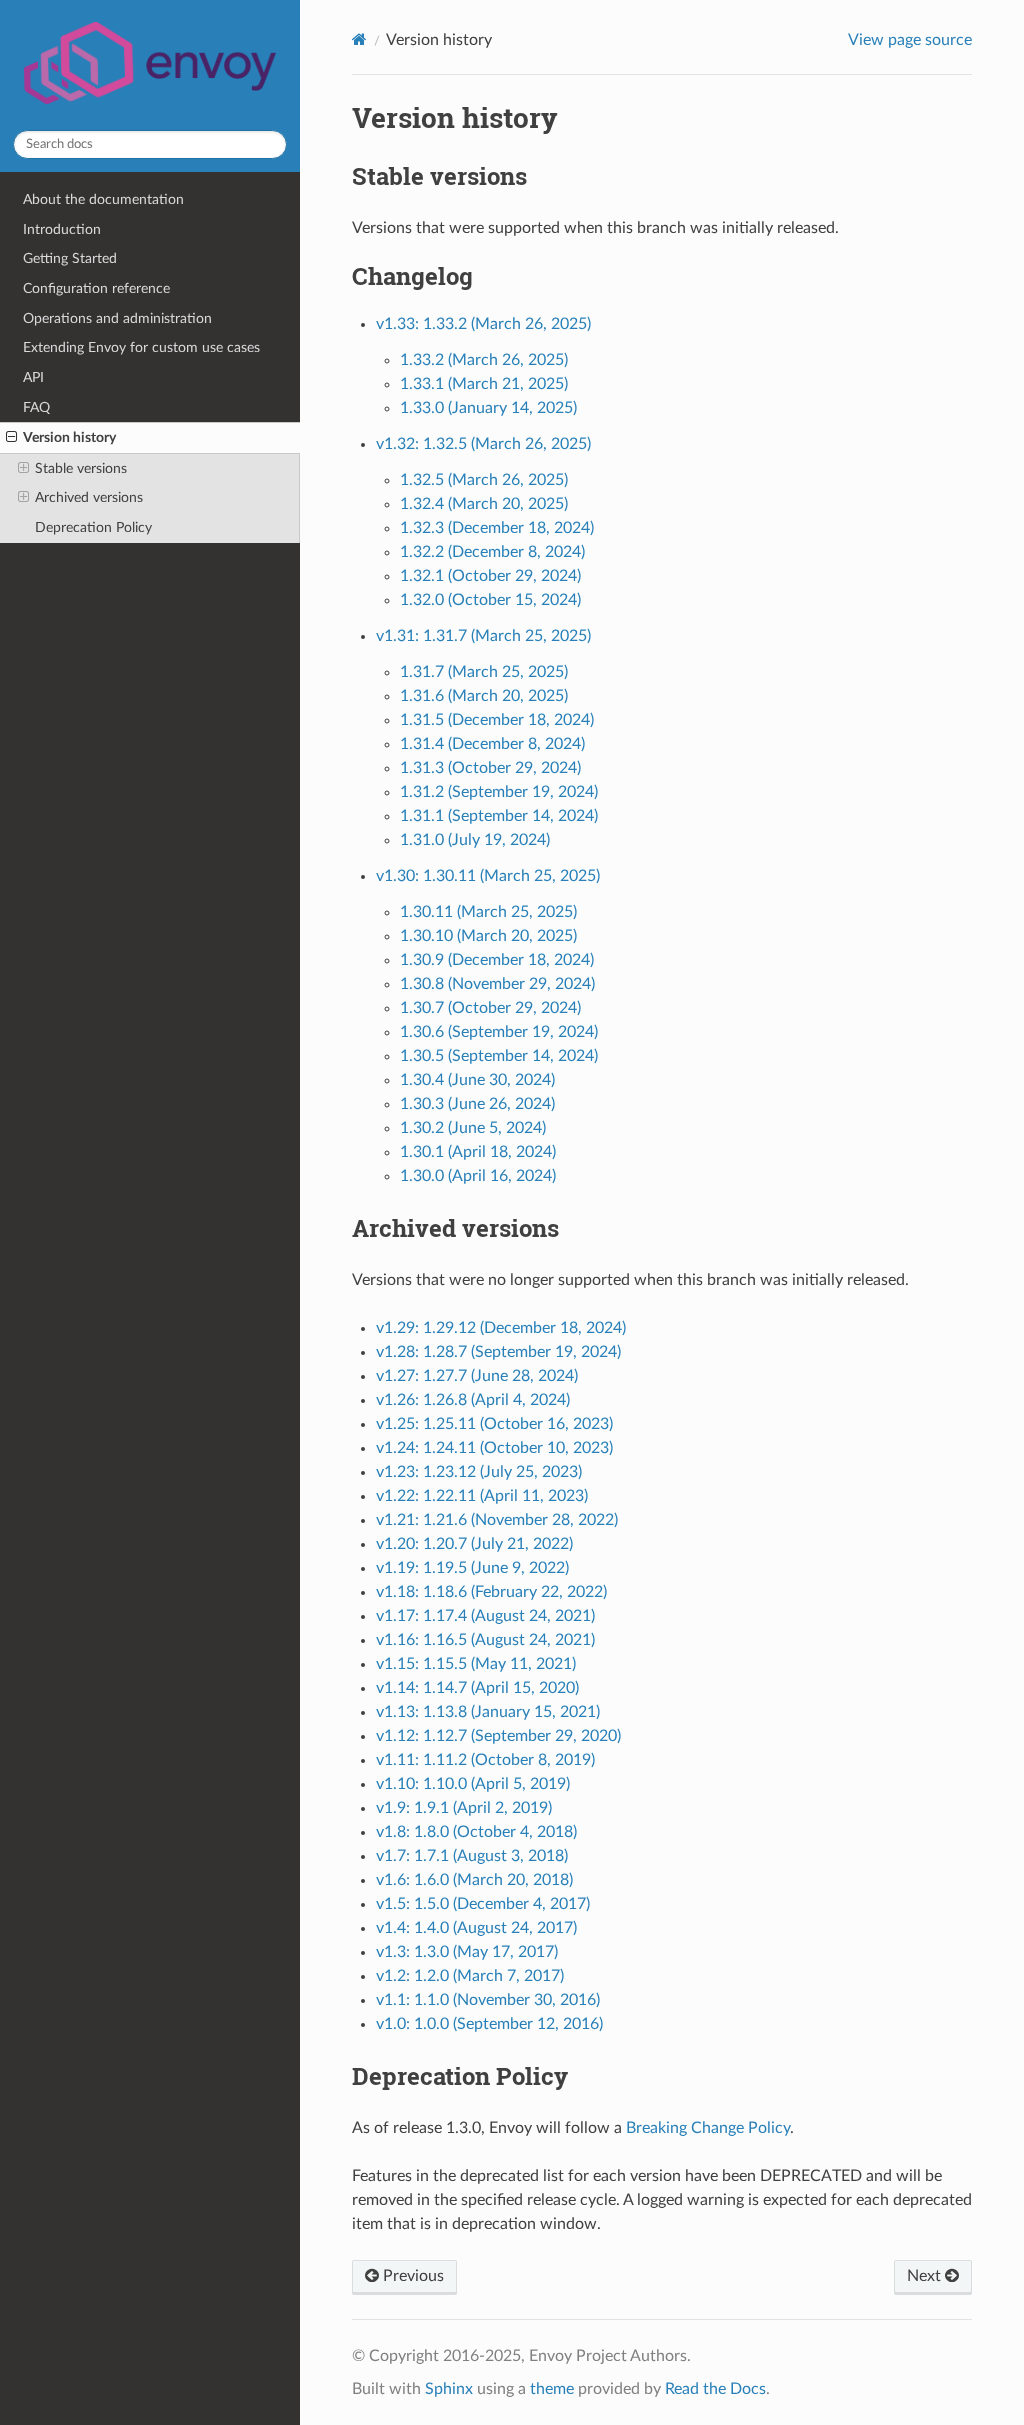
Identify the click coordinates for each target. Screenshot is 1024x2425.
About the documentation (103, 199)
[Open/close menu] (11, 438)
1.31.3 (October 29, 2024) (490, 768)
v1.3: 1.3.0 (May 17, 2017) (467, 1952)
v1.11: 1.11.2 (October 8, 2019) (485, 1760)
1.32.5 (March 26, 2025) (484, 480)
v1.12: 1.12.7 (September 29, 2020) (498, 1736)
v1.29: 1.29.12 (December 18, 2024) (501, 1328)
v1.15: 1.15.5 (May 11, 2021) (476, 1664)
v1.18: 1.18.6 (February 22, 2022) (491, 1592)
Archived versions (89, 497)
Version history (69, 437)
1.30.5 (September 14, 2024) (499, 1056)
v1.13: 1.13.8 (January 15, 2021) (488, 1712)
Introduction (62, 229)
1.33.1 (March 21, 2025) (484, 384)
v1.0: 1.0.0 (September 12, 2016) (489, 2024)
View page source (910, 40)
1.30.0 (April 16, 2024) (478, 1176)
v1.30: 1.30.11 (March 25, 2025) (488, 876)
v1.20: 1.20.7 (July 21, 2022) (474, 1544)
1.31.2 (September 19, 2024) (499, 792)
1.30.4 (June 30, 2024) (477, 1080)
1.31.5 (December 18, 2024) (497, 720)
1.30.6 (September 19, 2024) (499, 1032)
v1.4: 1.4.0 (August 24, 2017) (476, 1928)
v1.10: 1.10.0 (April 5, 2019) (473, 1784)
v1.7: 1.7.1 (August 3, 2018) (472, 1856)
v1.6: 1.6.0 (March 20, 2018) (474, 1880)
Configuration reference (96, 288)
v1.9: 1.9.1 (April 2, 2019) (464, 1808)
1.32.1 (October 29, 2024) (490, 576)
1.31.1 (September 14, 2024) (499, 816)
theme (552, 2389)
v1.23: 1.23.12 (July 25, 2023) (479, 1472)
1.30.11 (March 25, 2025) (488, 912)
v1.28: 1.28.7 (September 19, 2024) (498, 1352)
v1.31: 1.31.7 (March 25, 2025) (483, 636)
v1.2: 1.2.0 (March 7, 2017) (470, 1976)
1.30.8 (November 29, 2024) (497, 984)
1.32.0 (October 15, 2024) (490, 600)
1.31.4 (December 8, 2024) (492, 744)
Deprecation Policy (93, 527)
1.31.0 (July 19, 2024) (475, 840)
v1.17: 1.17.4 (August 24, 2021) (485, 1616)
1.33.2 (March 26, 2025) (484, 360)
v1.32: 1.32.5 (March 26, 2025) (483, 444)
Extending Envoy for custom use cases (141, 347)
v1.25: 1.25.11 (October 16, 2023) (494, 1424)
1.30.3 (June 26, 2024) (477, 1104)
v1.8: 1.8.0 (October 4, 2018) (476, 1832)
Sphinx (449, 2389)
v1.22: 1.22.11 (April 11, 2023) (482, 1496)
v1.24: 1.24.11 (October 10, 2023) (494, 1448)
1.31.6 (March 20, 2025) (484, 696)
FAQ (36, 407)
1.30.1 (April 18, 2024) (478, 1152)
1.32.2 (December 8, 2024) (492, 552)
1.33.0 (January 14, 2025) (488, 408)
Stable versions (81, 468)
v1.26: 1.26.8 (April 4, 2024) (473, 1400)
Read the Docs (715, 2389)
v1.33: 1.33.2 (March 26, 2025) (483, 324)
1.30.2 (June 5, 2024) (473, 1128)
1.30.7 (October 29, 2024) (490, 1008)
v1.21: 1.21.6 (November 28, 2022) (497, 1520)
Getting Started (70, 258)
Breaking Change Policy (708, 2128)
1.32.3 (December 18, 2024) (497, 528)
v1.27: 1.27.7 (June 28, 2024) (477, 1376)
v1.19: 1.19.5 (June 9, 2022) (472, 1568)
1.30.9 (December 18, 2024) (497, 960)
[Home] (359, 39)
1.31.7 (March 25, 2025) (484, 672)
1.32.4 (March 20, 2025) (484, 504)
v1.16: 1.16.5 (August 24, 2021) (485, 1640)
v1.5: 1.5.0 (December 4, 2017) (483, 1904)
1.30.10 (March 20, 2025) (488, 936)
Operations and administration (117, 318)
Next (926, 2276)
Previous (411, 2276)
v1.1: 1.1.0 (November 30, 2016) (488, 2000)
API (33, 377)
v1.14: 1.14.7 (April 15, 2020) (477, 1688)
